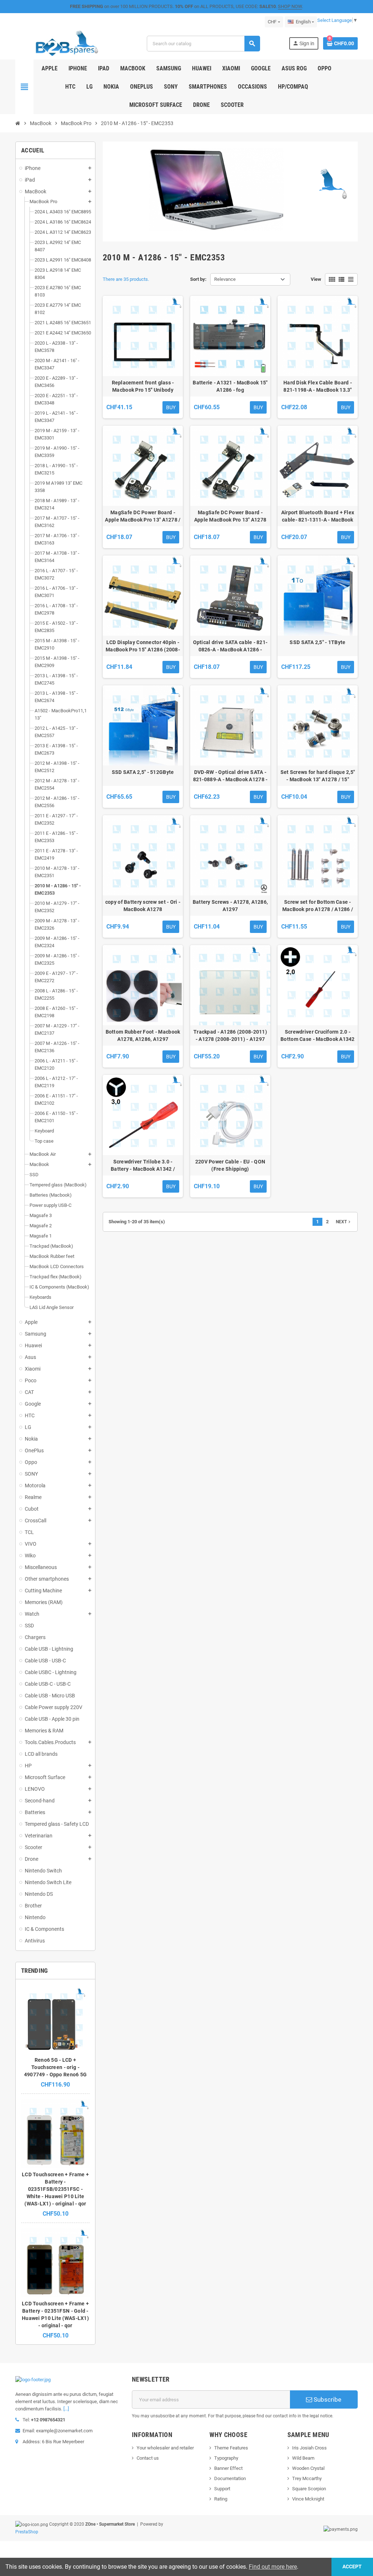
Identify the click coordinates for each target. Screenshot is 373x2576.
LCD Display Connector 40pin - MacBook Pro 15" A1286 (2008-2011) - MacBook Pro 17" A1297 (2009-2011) (143, 646)
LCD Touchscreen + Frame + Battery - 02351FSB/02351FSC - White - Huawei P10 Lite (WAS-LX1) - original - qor (55, 2189)
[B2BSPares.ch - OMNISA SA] (67, 43)
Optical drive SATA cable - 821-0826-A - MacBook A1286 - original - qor (230, 646)
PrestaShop (27, 2532)
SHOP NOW (290, 6)
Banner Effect (228, 2468)
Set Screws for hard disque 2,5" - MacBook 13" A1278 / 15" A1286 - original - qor (318, 776)
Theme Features (231, 2448)
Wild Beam (303, 2458)
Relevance (225, 279)
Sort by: (198, 279)
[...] (66, 2409)
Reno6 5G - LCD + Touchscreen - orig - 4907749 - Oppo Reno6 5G (55, 2067)
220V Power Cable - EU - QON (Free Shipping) (230, 1165)
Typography (226, 2458)
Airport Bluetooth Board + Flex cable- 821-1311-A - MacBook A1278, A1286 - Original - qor (318, 516)
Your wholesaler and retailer (165, 2448)
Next (344, 1222)
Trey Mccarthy (307, 2478)
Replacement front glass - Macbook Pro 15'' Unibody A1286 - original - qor (143, 387)
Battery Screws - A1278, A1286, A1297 (230, 906)
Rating (221, 2499)
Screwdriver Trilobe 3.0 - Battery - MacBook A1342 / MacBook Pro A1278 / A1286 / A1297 (143, 1166)
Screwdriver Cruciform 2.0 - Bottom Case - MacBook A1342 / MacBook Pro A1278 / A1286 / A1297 (318, 1036)
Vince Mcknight (308, 2499)
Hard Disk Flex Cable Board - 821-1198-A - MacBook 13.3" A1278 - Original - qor (318, 387)
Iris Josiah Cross (309, 2448)
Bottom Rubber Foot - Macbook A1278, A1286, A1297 (143, 1035)
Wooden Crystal (308, 2468)
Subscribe (327, 2399)
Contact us (148, 2458)
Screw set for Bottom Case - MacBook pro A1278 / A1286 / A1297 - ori (318, 906)
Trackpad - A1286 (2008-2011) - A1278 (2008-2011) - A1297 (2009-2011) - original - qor (230, 1036)
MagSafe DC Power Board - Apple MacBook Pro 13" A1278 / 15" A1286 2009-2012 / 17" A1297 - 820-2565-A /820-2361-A (143, 516)
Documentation (230, 2478)
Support (222, 2489)
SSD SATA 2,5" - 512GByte (143, 772)
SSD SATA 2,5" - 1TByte (317, 642)
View (316, 279)
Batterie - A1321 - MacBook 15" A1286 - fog (230, 386)
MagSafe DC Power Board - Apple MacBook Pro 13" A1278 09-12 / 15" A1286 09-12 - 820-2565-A (230, 516)
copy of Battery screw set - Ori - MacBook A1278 (143, 906)
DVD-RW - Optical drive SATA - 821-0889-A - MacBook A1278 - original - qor (230, 776)
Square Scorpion (309, 2489)
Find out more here (273, 2567)
